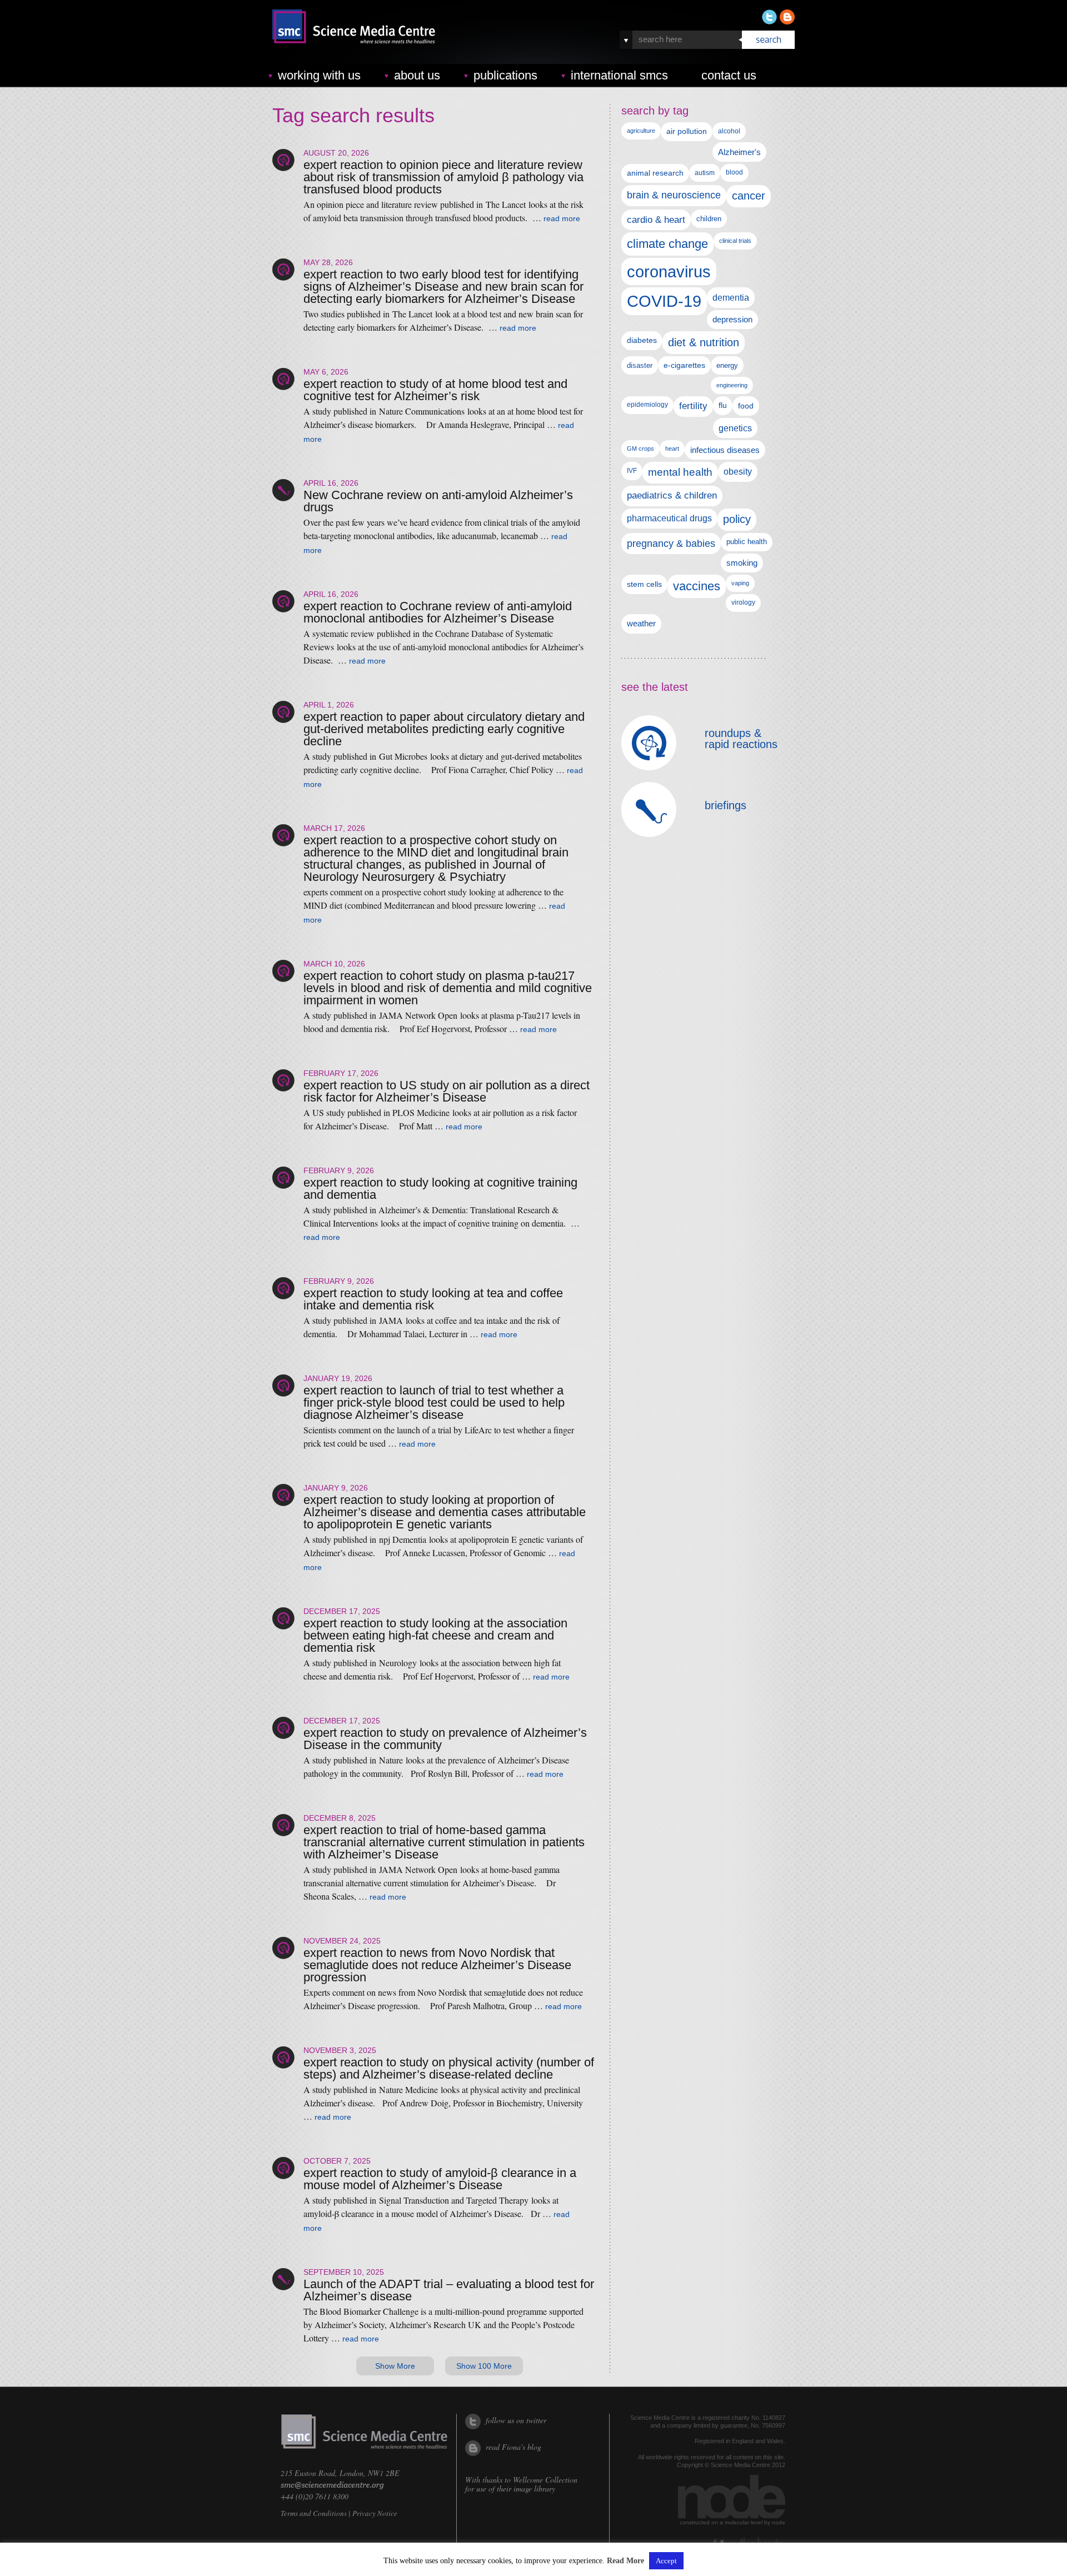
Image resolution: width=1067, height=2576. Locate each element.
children (709, 219)
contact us (729, 75)
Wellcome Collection (545, 2480)
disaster (640, 365)
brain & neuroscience (674, 195)
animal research (655, 173)
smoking (742, 563)
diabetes (642, 340)
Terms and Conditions (314, 2513)
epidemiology (647, 405)
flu (723, 405)
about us (417, 75)
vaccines (697, 586)
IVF (632, 471)
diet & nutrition (704, 342)
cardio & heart (656, 220)
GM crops (640, 449)
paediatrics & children (672, 495)
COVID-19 (664, 301)
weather (641, 624)
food (746, 406)
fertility (693, 406)
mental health (680, 472)
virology (743, 602)
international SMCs (619, 75)
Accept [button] (666, 2561)
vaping (740, 583)
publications (505, 75)
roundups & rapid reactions (741, 739)
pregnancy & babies (671, 543)
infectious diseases (725, 450)
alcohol (729, 131)
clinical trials (735, 241)
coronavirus (669, 271)
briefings (726, 805)
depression (732, 320)
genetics (735, 428)
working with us (319, 75)
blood (734, 172)
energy (727, 365)
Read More (625, 2561)
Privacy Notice (375, 2513)
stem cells (644, 584)
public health (747, 542)
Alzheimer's (739, 152)
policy (737, 519)
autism (705, 173)
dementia (731, 297)
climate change (667, 244)
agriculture (641, 131)
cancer (749, 196)
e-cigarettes (684, 365)
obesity (738, 472)
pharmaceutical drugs (669, 518)
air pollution (687, 131)
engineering (732, 385)
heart (672, 449)
